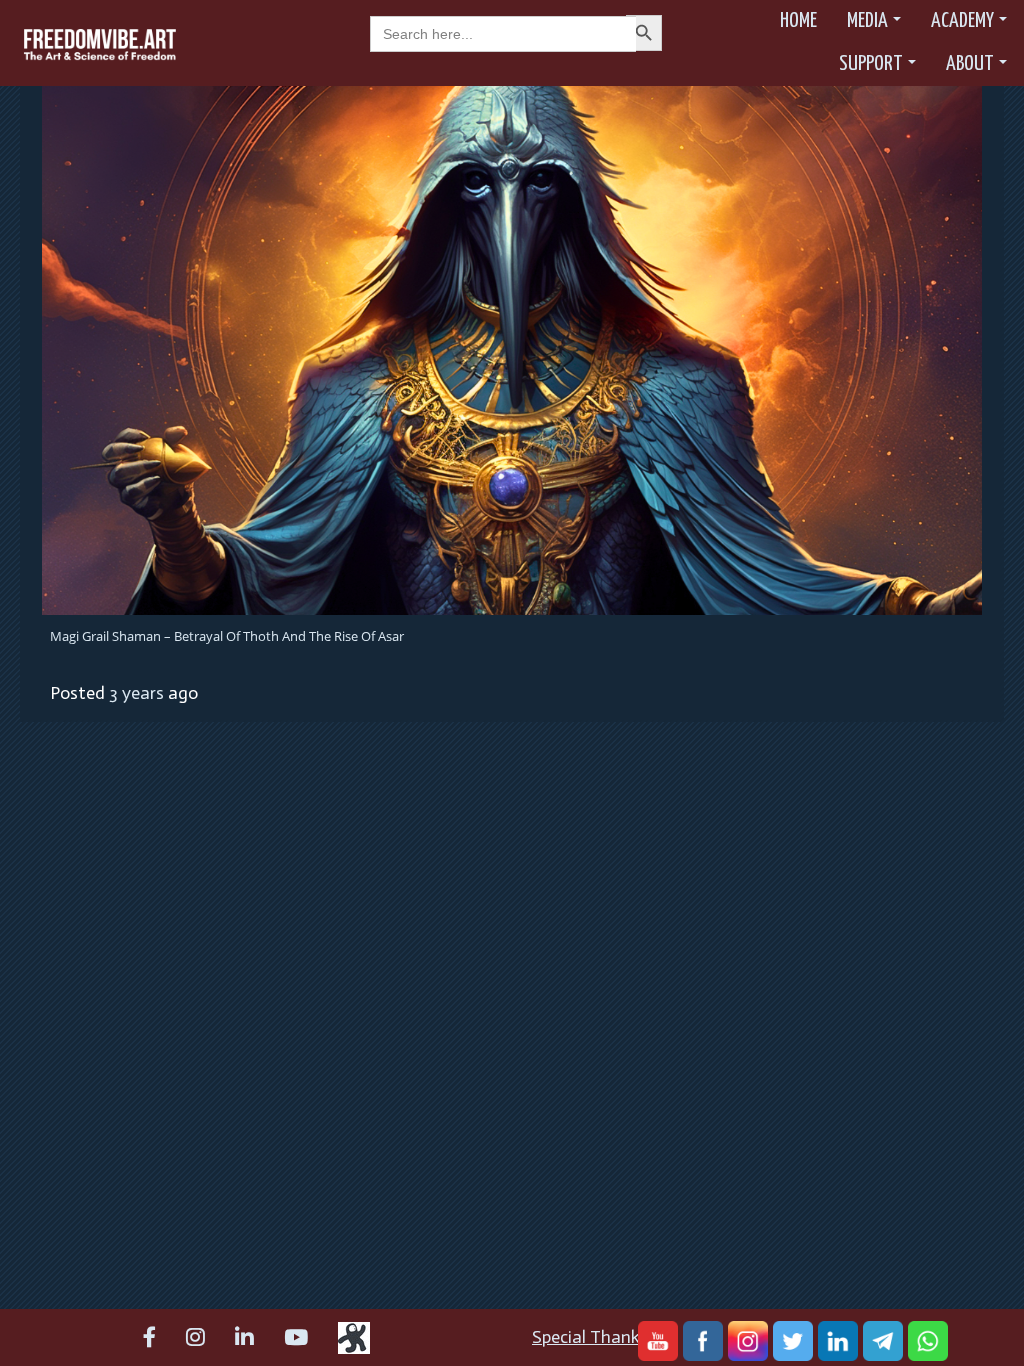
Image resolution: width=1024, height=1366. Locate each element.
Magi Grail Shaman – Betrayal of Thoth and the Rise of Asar (227, 636)
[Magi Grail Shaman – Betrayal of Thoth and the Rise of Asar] (512, 349)
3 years (136, 693)
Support (871, 64)
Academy (962, 21)
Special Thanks (590, 1337)
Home (798, 21)
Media (867, 21)
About (970, 64)
